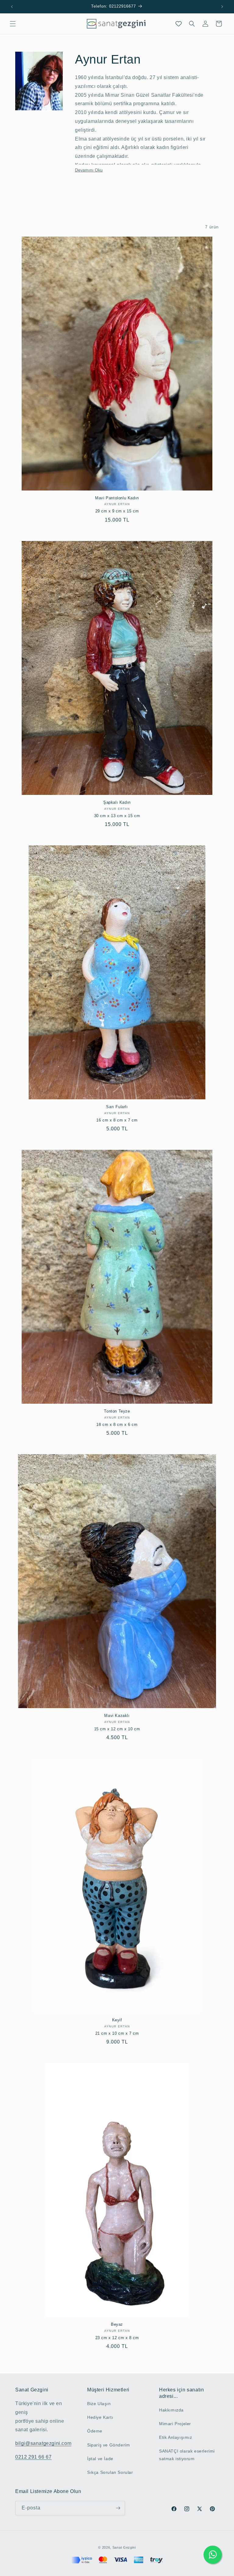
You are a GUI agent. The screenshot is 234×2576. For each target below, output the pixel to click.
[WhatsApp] (213, 2555)
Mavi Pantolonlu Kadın (117, 498)
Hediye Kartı (100, 2417)
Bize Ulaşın (99, 2404)
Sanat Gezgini (124, 2547)
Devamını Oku (89, 170)
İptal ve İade (100, 2459)
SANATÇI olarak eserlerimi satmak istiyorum (187, 2455)
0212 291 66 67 (33, 2457)
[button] (13, 24)
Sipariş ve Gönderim (108, 2445)
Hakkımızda (171, 2410)
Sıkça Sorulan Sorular (110, 2472)
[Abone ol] (118, 2508)
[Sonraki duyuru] (222, 7)
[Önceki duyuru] (12, 7)
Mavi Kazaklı (117, 1716)
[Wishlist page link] (179, 24)
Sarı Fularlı (117, 1107)
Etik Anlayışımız (176, 2437)
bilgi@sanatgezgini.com (43, 2443)
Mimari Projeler (175, 2424)
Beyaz (117, 2324)
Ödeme (95, 2431)
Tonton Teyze (117, 1411)
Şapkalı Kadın (117, 802)
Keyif (117, 2020)
